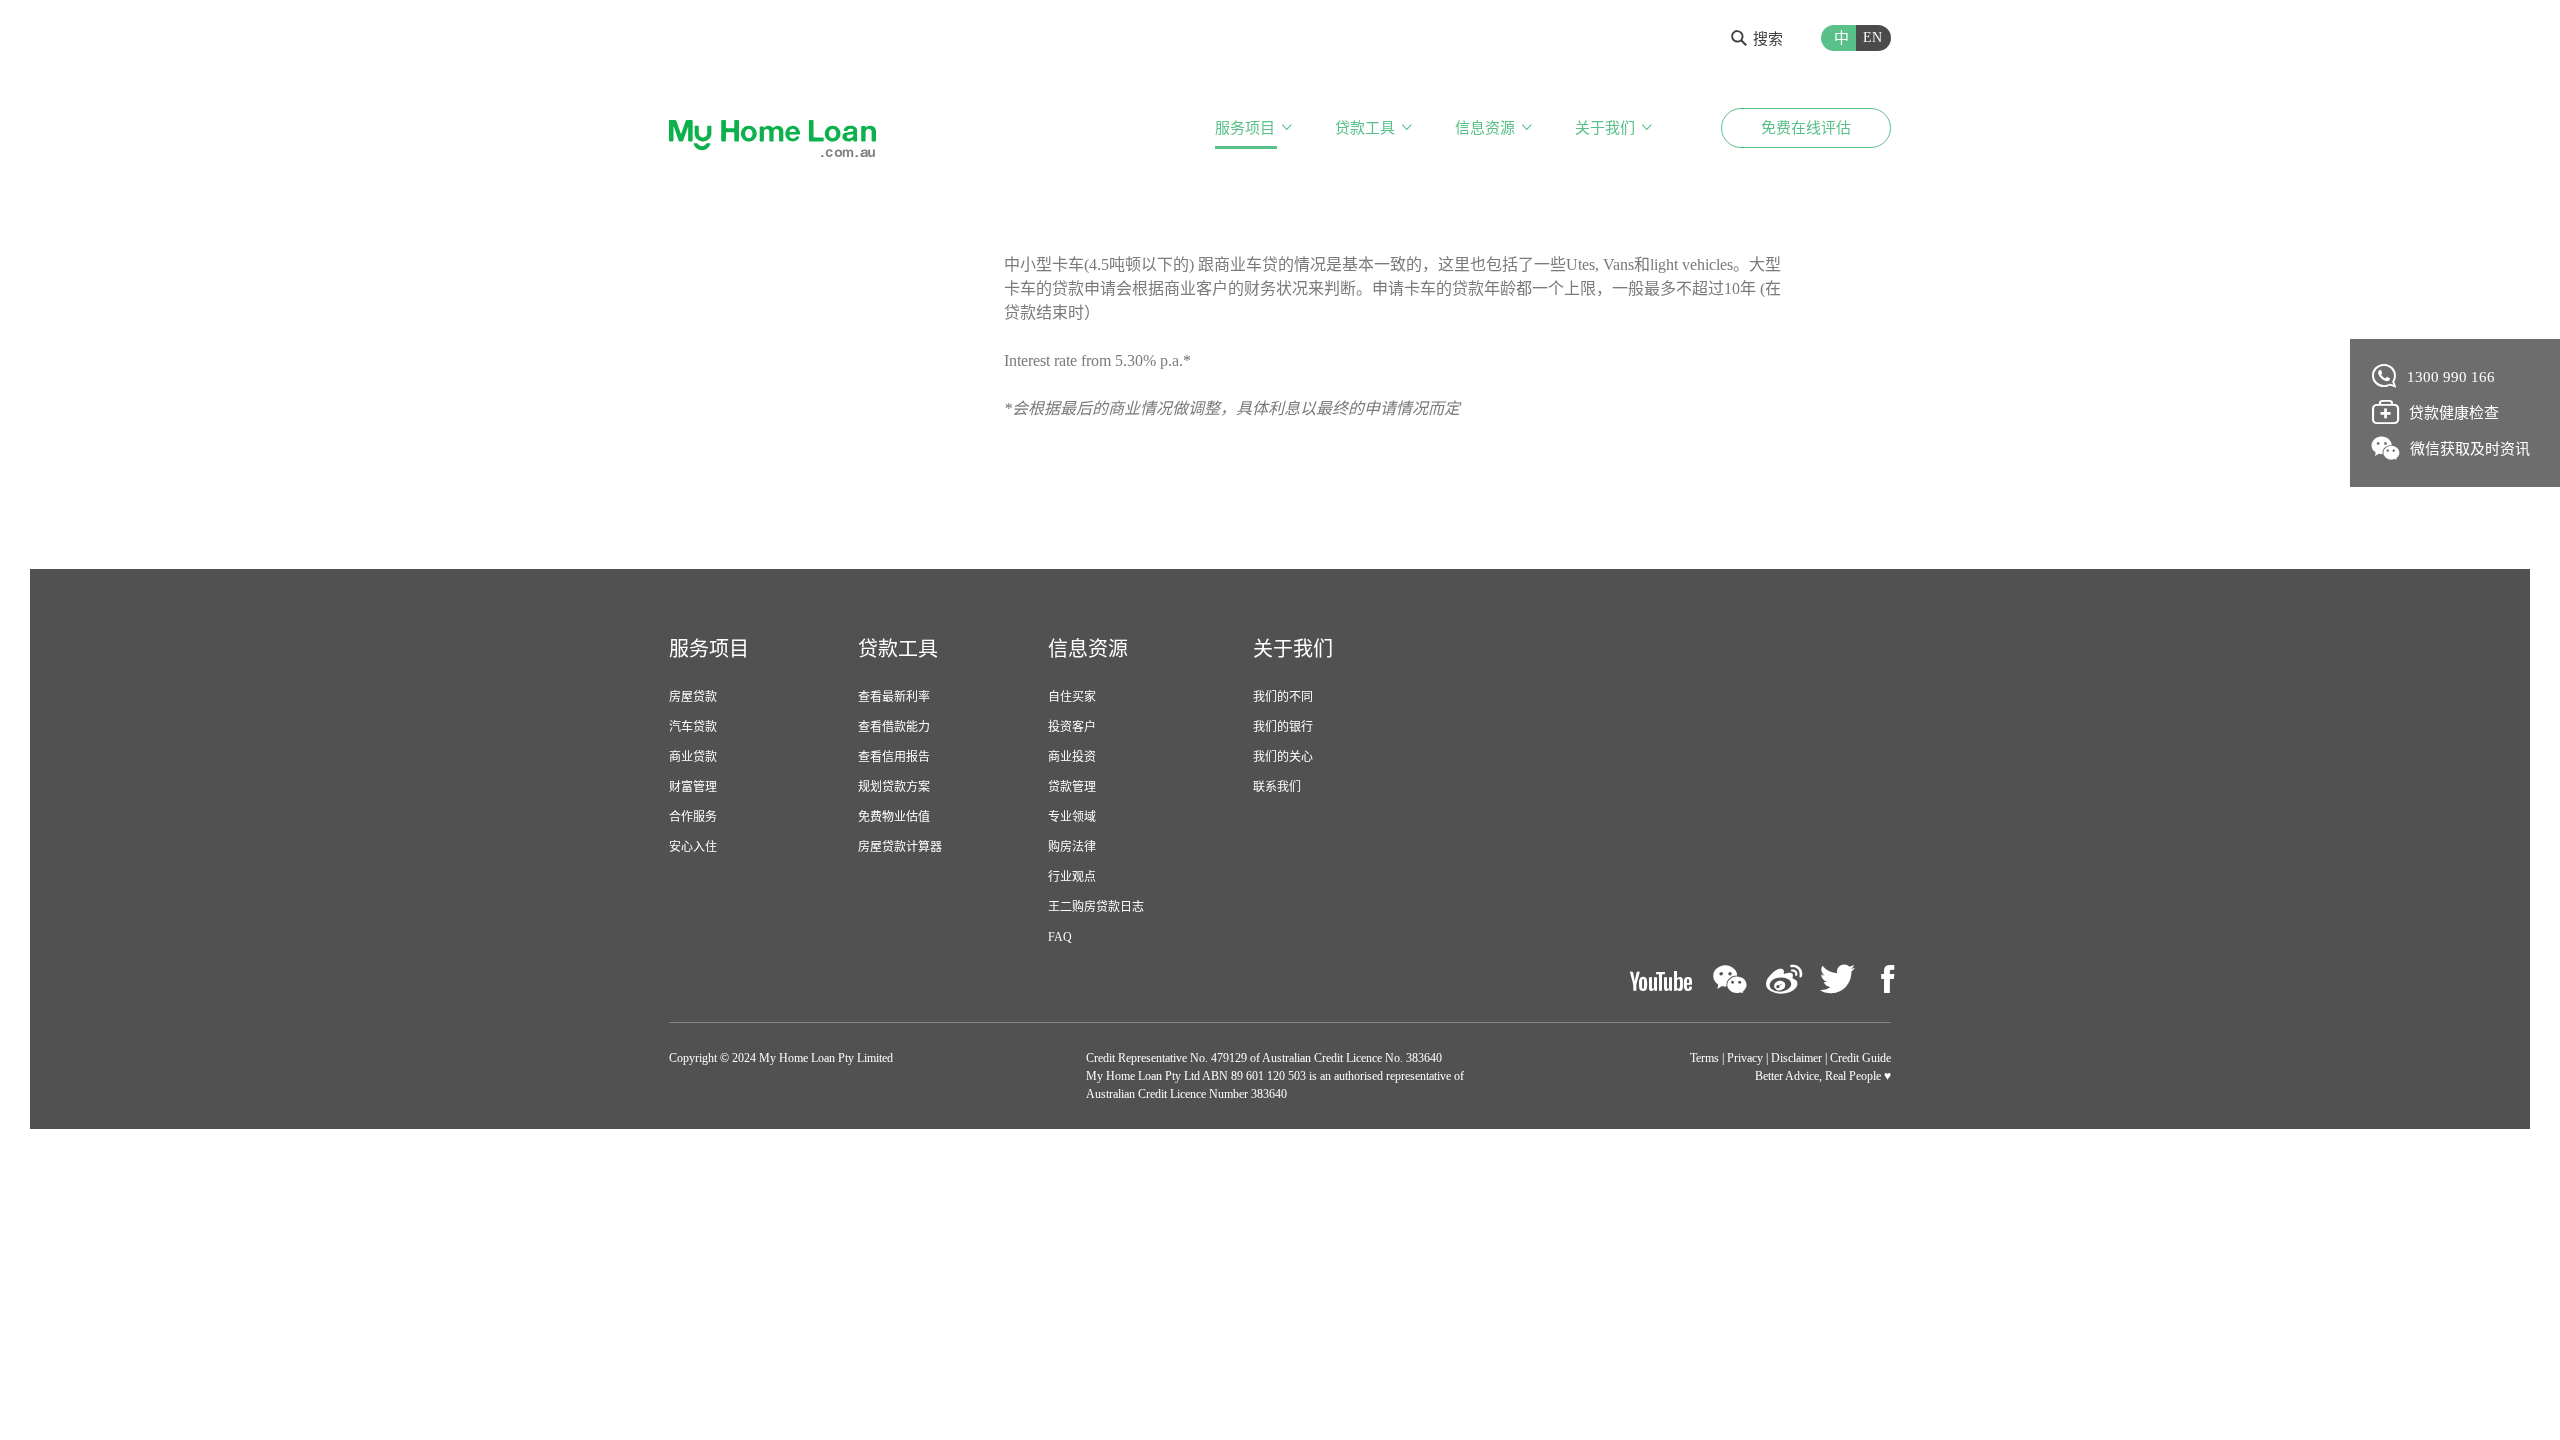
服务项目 (1245, 128)
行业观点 (1072, 877)
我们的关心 (1283, 757)
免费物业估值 (894, 817)
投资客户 (1072, 727)
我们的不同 (1283, 697)
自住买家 (1072, 697)
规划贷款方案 (894, 787)
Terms (1704, 1058)
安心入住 (693, 847)
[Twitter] (1837, 979)
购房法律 (1072, 847)
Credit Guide (1860, 1058)
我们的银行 (1283, 727)
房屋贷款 (693, 697)
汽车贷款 (693, 727)
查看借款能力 (894, 727)
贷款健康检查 (2454, 413)
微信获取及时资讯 (2470, 449)
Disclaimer (1796, 1058)
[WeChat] (1730, 979)
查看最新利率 (894, 697)
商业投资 (1072, 757)
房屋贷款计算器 (900, 847)
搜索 (1768, 39)
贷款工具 (1365, 128)
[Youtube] (1661, 979)
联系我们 (1277, 787)
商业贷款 (693, 757)
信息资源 (1485, 128)
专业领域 (1072, 817)
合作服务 (693, 817)
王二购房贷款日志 (1096, 907)
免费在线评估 (1806, 128)
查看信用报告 (894, 757)
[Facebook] (1887, 979)
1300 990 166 (2451, 377)
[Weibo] (1784, 979)
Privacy (1745, 1058)
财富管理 (693, 787)
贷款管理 (1072, 787)
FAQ (1060, 937)
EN (1872, 37)
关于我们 (1605, 128)
